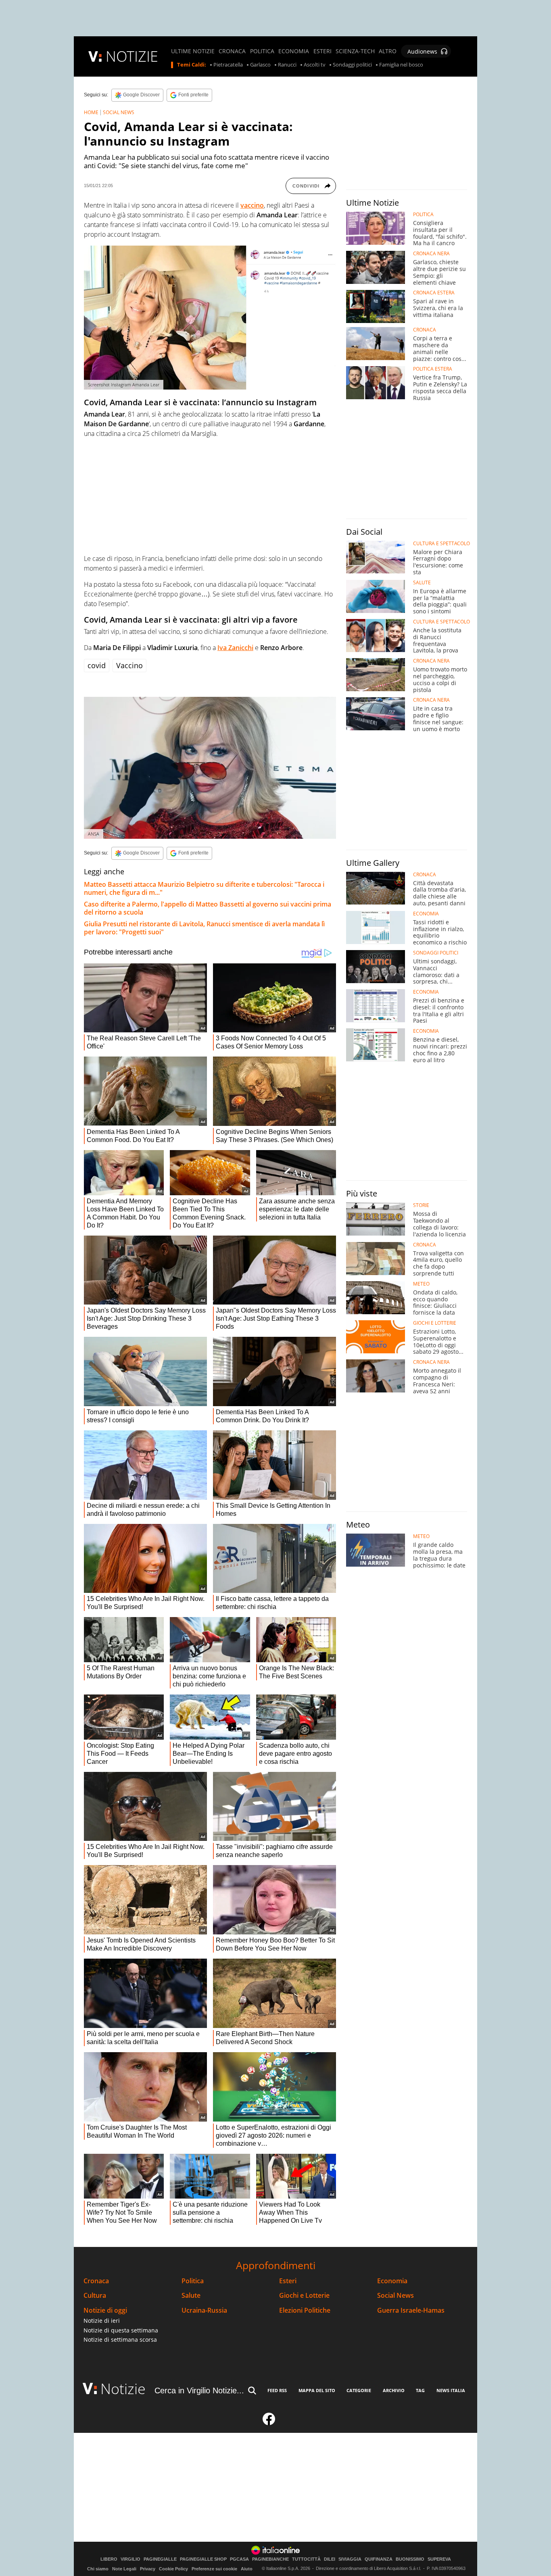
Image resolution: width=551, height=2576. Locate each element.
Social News (396, 2296)
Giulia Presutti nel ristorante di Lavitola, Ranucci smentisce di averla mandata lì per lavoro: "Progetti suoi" (204, 928)
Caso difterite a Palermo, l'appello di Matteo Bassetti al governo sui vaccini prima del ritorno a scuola (208, 908)
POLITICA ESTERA (433, 369)
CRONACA (232, 51)
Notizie (123, 2389)
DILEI (330, 2559)
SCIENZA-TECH (355, 51)
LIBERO (109, 2559)
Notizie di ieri (102, 2321)
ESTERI (322, 51)
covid (97, 665)
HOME (91, 112)
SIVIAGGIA (350, 2559)
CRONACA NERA (431, 254)
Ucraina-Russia (204, 2310)
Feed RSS (277, 2390)
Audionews (422, 51)
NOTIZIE (132, 56)
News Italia (451, 2390)
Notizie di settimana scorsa (120, 2339)
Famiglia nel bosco (401, 65)
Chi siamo (98, 2569)
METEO (421, 1284)
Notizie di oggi (105, 2310)
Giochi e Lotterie (304, 2296)
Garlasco (260, 65)
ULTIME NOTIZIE (193, 51)
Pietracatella (228, 65)
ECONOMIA (294, 51)
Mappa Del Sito (317, 2390)
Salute (191, 2296)
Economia (392, 2281)
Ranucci (287, 65)
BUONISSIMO (410, 2559)
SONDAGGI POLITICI (436, 953)
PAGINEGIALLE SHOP (203, 2559)
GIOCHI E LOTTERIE (435, 1323)
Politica (193, 2281)
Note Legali (124, 2569)
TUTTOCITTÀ (306, 2559)
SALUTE (422, 583)
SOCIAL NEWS (119, 112)
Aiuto (247, 2569)
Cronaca (96, 2281)
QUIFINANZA (379, 2559)
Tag (420, 2390)
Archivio (394, 2390)
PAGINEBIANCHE (270, 2559)
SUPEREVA (439, 2559)
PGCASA (239, 2559)
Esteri (288, 2281)
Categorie (359, 2390)
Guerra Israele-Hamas (411, 2310)
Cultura (95, 2296)
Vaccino (129, 665)
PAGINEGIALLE (160, 2559)
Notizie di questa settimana (121, 2330)
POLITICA (262, 51)
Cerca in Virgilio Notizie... (199, 2391)
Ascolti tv (315, 65)
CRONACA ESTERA (434, 293)
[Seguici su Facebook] (269, 2422)
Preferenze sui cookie (214, 2569)
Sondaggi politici (352, 65)
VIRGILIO (130, 2559)
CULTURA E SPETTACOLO (441, 544)
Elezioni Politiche (305, 2310)
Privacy (148, 2569)
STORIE (421, 1205)
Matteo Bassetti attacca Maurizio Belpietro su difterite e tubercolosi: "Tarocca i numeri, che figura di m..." (204, 888)
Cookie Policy (173, 2569)
